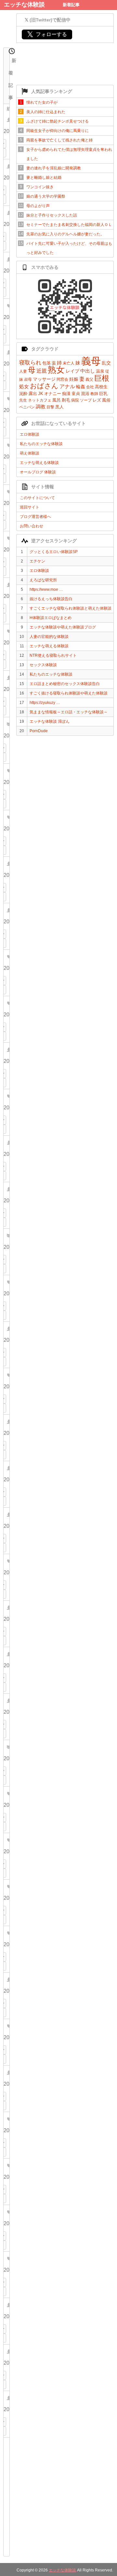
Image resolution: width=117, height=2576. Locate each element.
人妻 (23, 371)
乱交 (106, 363)
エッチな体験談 (24, 5)
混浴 (85, 394)
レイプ (72, 371)
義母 (91, 361)
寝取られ (30, 363)
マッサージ (44, 379)
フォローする (47, 34)
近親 (42, 371)
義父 (89, 379)
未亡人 (69, 363)
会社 (90, 387)
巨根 (102, 378)
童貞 (76, 394)
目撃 (50, 407)
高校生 (101, 387)
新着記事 (71, 5)
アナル (67, 386)
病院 (75, 400)
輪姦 (81, 387)
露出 (33, 394)
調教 (41, 407)
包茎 (46, 363)
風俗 (106, 400)
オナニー (53, 394)
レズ (97, 400)
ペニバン (27, 407)
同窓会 (62, 379)
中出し (88, 371)
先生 (23, 400)
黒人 (59, 407)
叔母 (28, 379)
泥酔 (23, 394)
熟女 (56, 370)
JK (41, 394)
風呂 (57, 400)
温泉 (100, 371)
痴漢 (66, 394)
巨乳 (103, 394)
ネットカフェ (40, 400)
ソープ (86, 400)
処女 (24, 386)
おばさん (44, 386)
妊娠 (74, 379)
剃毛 (66, 400)
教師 (94, 394)
